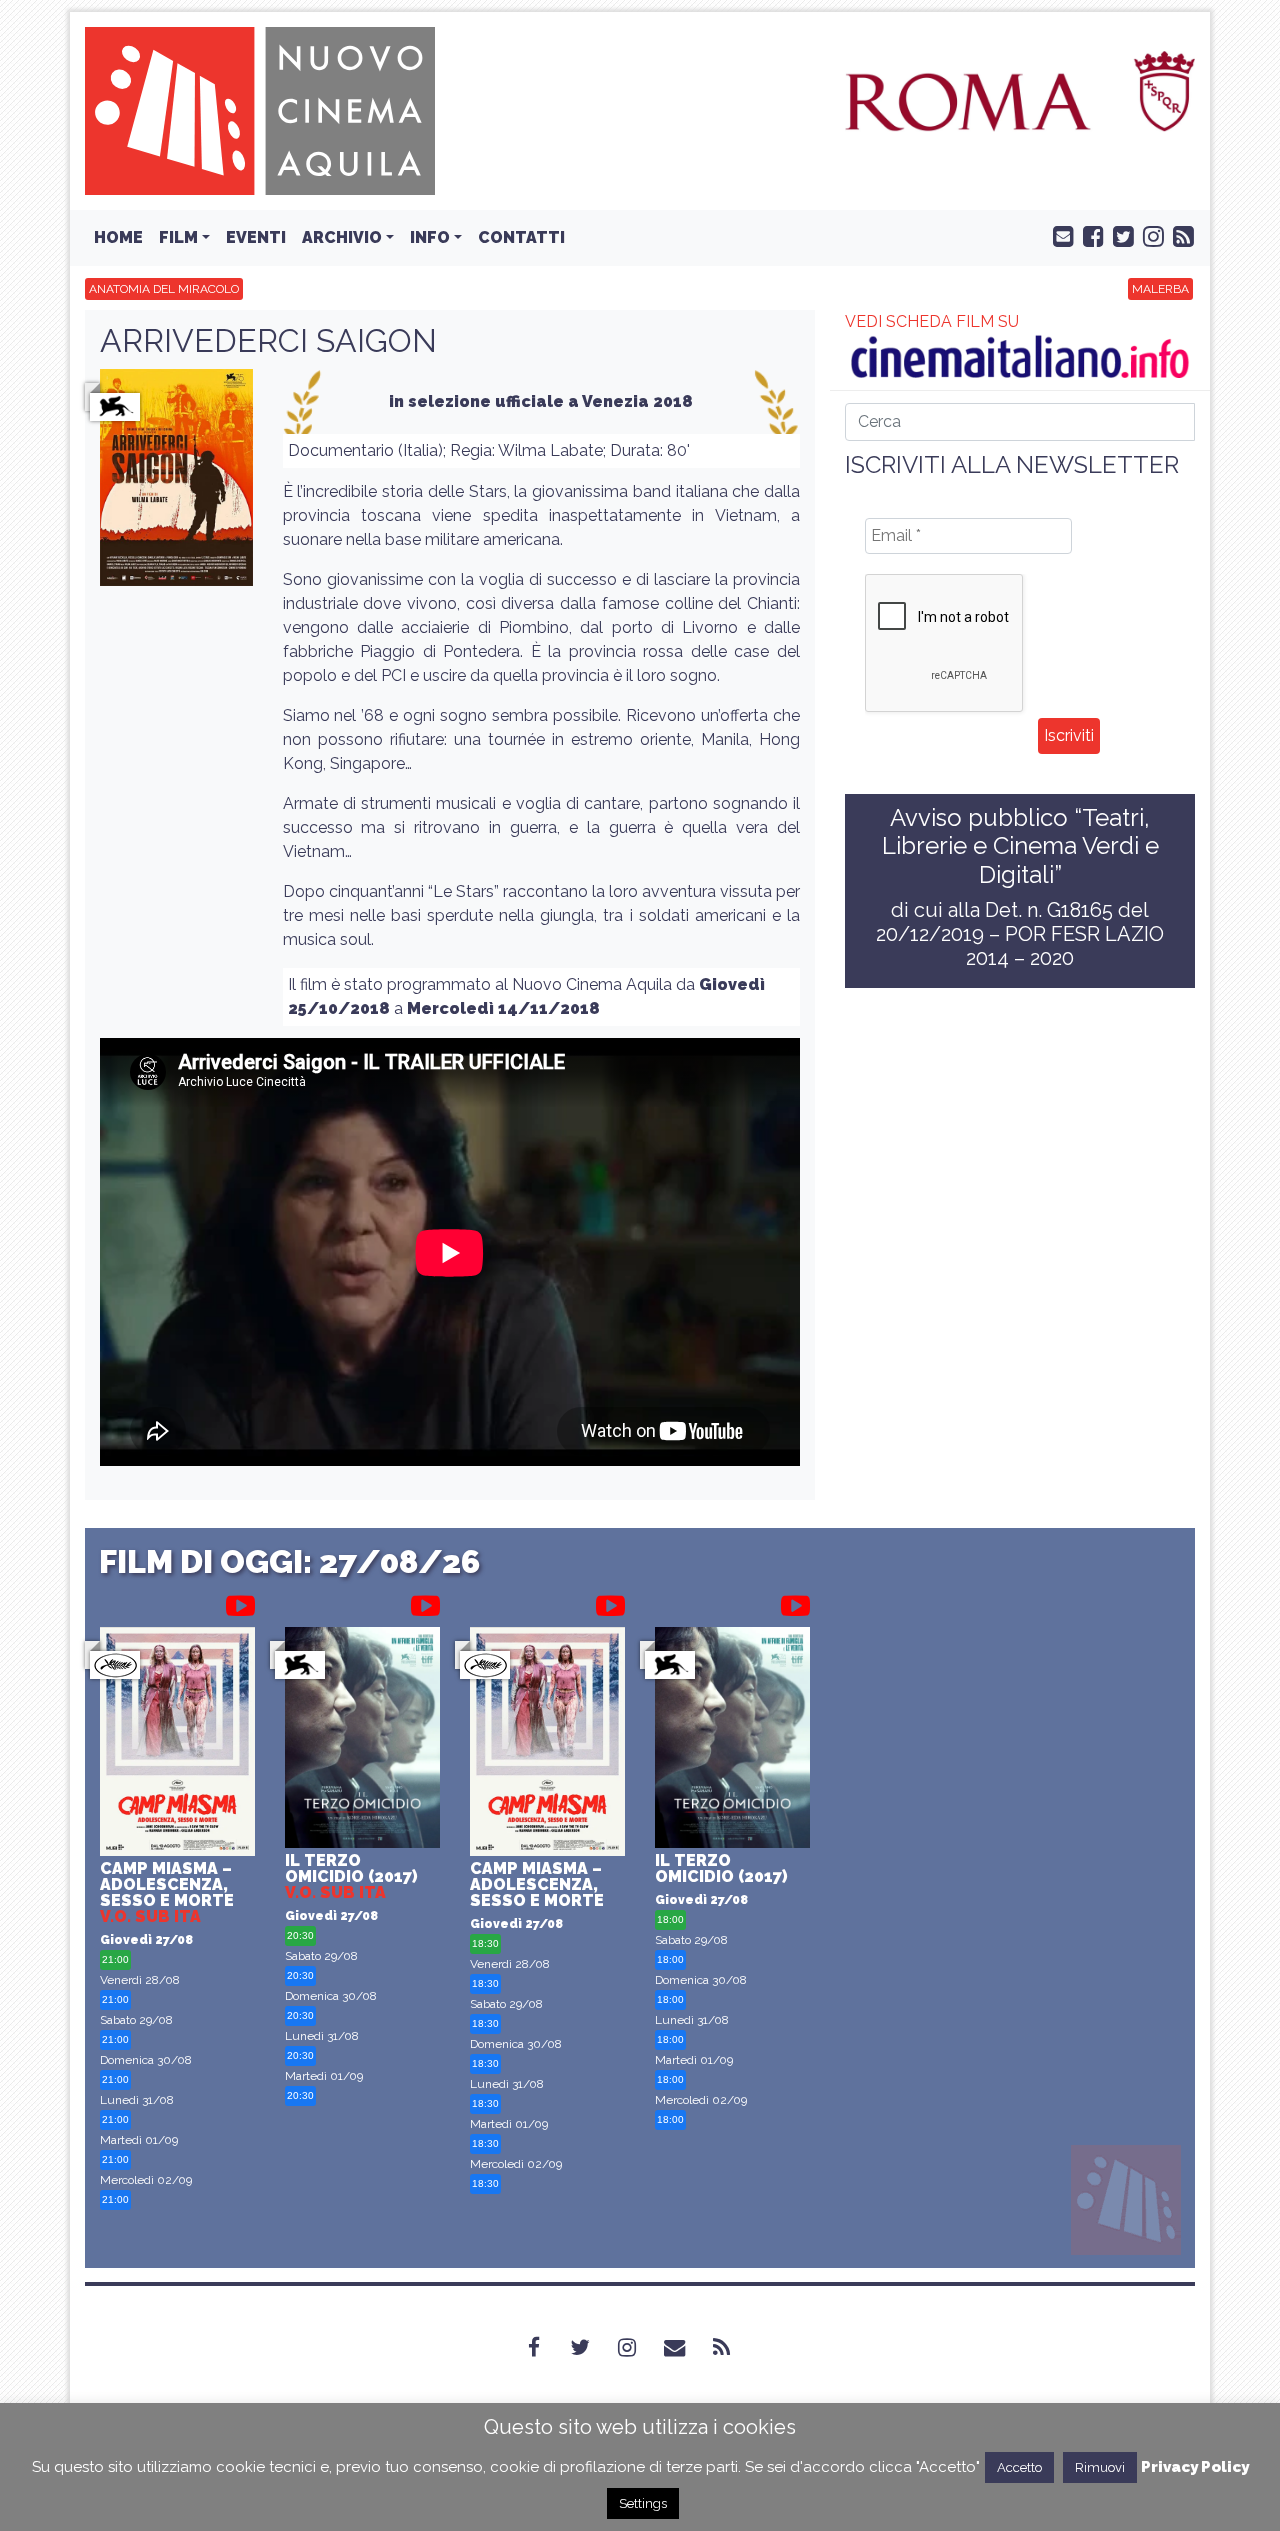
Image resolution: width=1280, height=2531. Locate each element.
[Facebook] (546, 2347)
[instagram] (1149, 235)
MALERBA (1160, 289)
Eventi (256, 237)
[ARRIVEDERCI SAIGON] (176, 484)
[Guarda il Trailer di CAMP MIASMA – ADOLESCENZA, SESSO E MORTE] (240, 1602)
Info (430, 237)
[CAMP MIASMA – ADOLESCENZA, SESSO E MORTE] (177, 1744)
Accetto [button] (1019, 2467)
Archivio (342, 237)
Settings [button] (643, 2503)
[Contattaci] (1059, 235)
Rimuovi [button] (1100, 2467)
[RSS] (733, 2347)
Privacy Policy (1195, 2467)
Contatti (521, 237)
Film (178, 237)
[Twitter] (592, 2347)
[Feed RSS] (1179, 235)
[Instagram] (639, 2347)
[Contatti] (686, 2347)
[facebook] (1089, 235)
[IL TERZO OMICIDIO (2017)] (362, 1740)
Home (118, 237)
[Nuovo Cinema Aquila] (260, 109)
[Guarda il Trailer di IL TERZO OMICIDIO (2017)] (425, 1602)
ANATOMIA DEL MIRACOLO (164, 289)
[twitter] (1119, 235)
